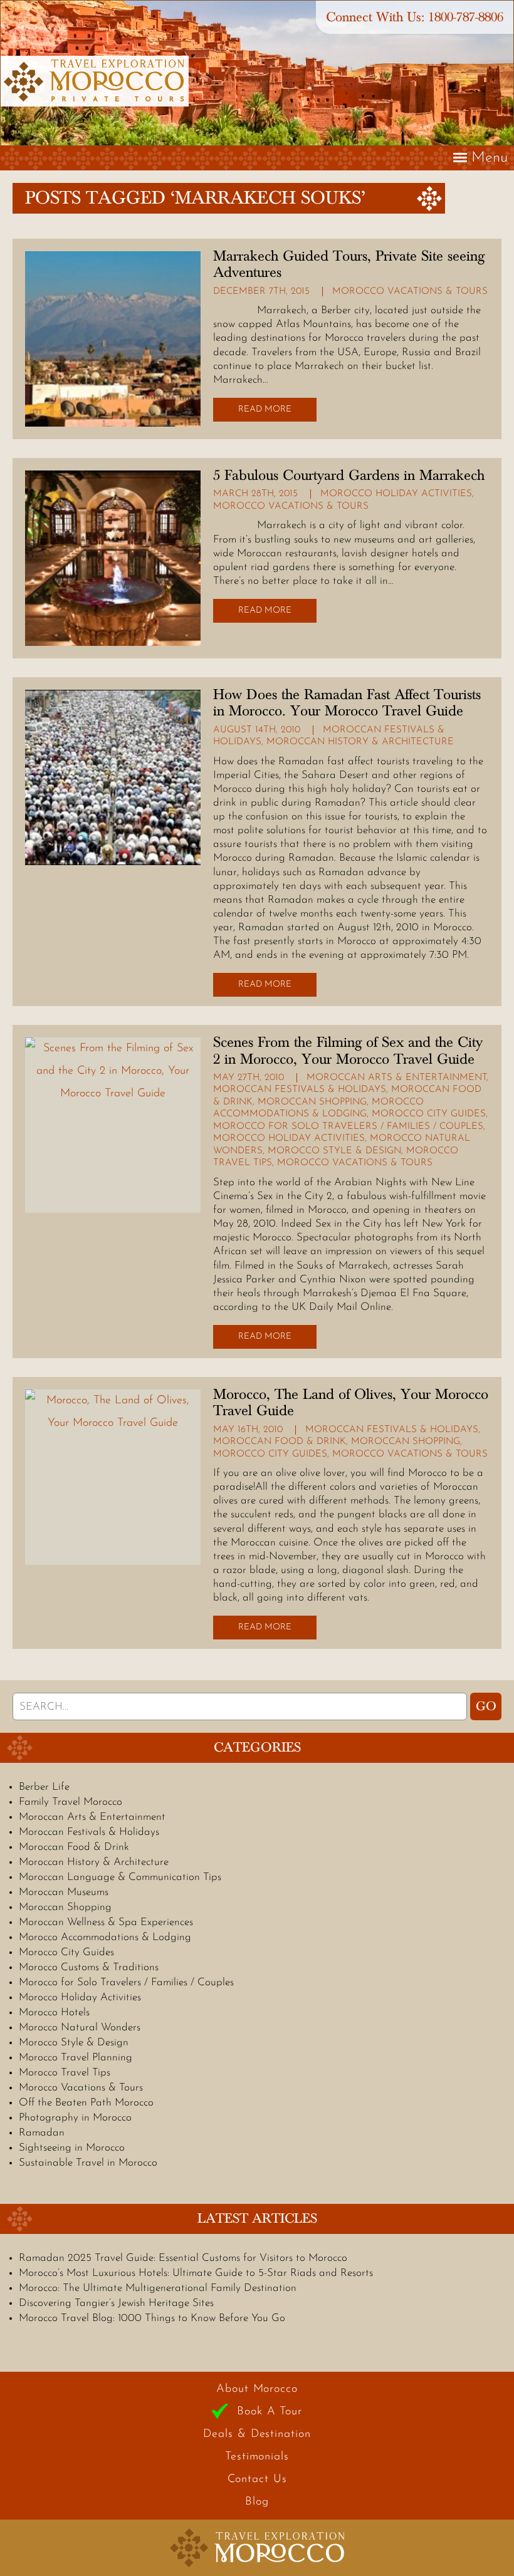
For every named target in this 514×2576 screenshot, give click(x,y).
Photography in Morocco (75, 2118)
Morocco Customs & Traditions (89, 1967)
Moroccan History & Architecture (360, 742)
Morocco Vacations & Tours (410, 292)
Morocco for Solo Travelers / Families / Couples (348, 1127)
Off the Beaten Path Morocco (86, 2103)
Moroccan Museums (64, 1892)
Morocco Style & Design (334, 1151)
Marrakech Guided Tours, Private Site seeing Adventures (349, 264)
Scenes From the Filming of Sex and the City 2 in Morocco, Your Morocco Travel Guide (348, 1051)
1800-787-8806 (466, 17)
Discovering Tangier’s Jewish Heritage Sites (116, 2303)
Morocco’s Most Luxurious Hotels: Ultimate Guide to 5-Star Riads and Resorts (196, 2273)
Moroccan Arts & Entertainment (396, 1078)
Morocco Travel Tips (65, 2073)
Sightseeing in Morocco (72, 2148)
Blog (257, 2502)
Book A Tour (270, 2412)
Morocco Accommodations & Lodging (105, 1937)
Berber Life (44, 1787)
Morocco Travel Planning (76, 2058)
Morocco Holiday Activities (396, 494)
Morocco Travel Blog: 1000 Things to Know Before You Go (152, 2318)
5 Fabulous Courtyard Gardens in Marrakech (349, 475)
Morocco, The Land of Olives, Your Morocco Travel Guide (351, 1403)
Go (486, 1706)
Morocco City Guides (429, 1114)
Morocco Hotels (54, 2012)
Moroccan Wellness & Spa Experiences (106, 1922)
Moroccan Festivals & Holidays (300, 1090)
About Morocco (257, 2389)
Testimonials (257, 2457)
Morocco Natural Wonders (80, 2028)
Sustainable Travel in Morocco (88, 2163)
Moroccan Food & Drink (280, 1442)
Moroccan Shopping (312, 1102)
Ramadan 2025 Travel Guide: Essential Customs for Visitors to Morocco (183, 2258)
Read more (265, 409)
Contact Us (257, 2480)
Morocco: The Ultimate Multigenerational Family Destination (158, 2288)
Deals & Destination (257, 2434)
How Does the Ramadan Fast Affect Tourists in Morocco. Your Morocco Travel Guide (347, 703)
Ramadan (42, 2133)
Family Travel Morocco (71, 1802)
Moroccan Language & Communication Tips (120, 1877)
